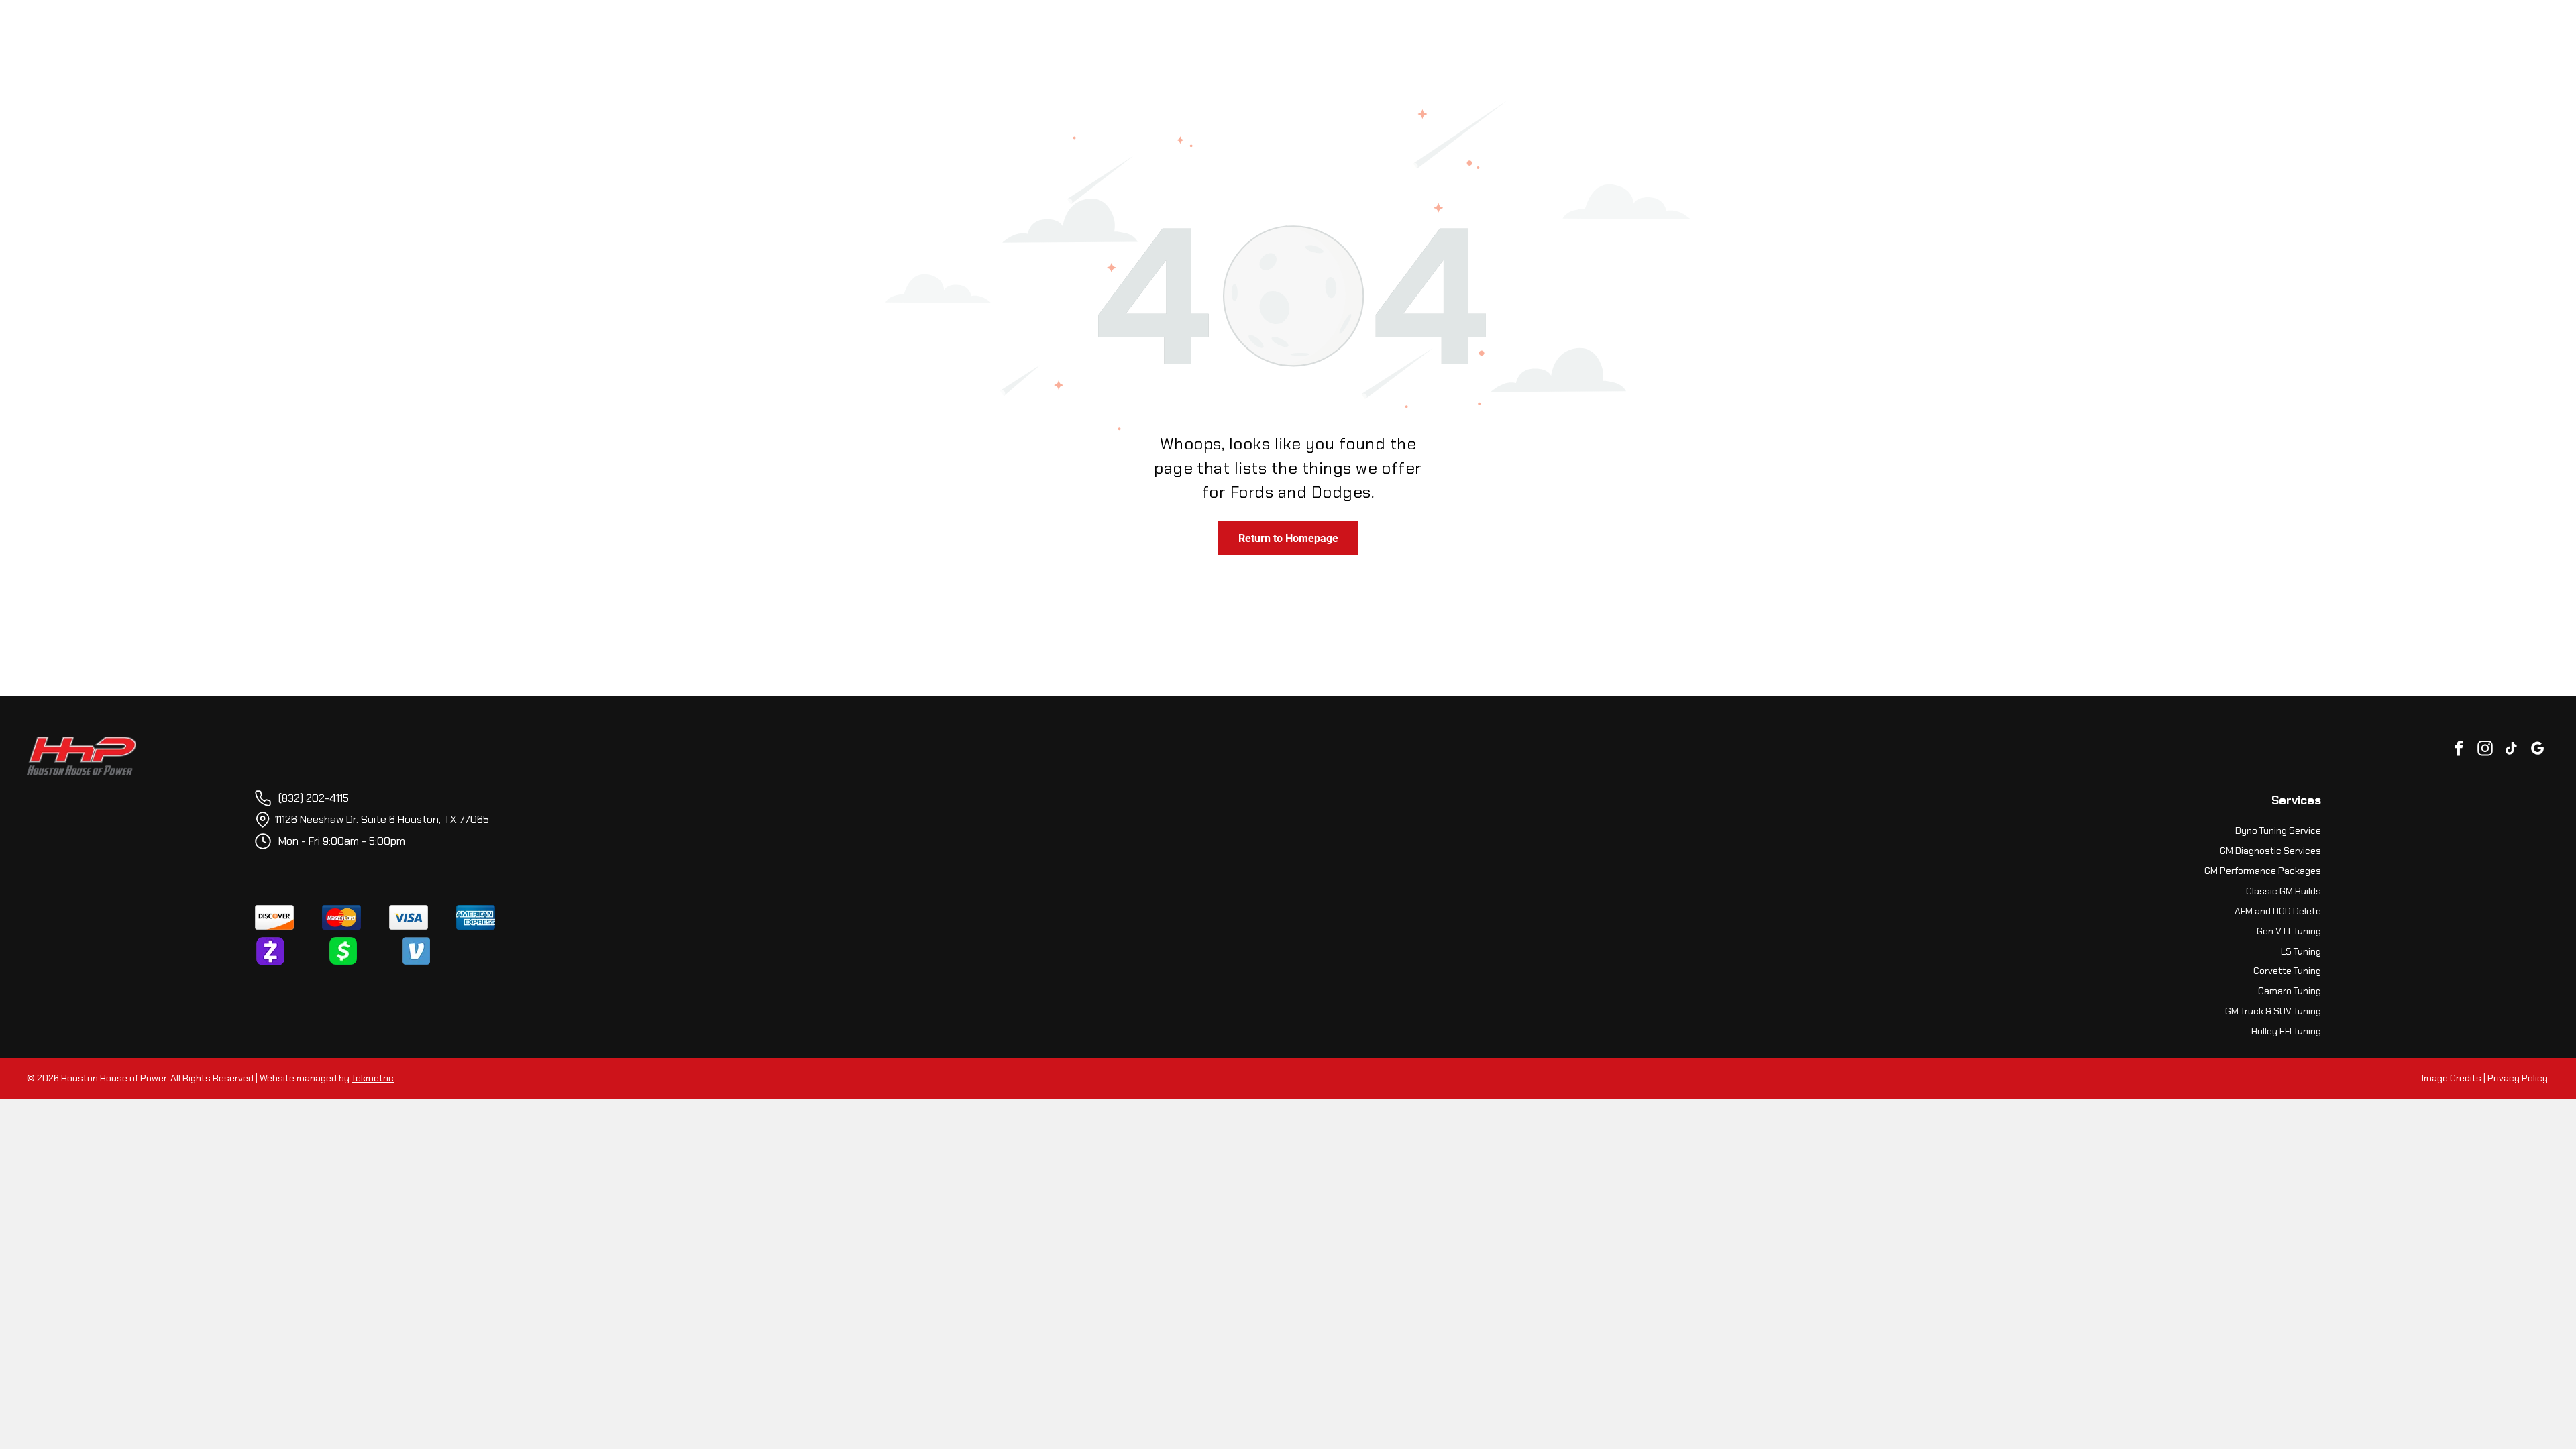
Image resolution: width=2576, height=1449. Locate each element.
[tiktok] (2511, 750)
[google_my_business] (2537, 750)
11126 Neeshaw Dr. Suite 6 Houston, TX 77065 (382, 819)
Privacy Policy (2518, 1078)
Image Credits (2452, 1078)
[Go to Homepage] (82, 744)
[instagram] (2485, 750)
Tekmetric (373, 1078)
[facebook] (2459, 750)
